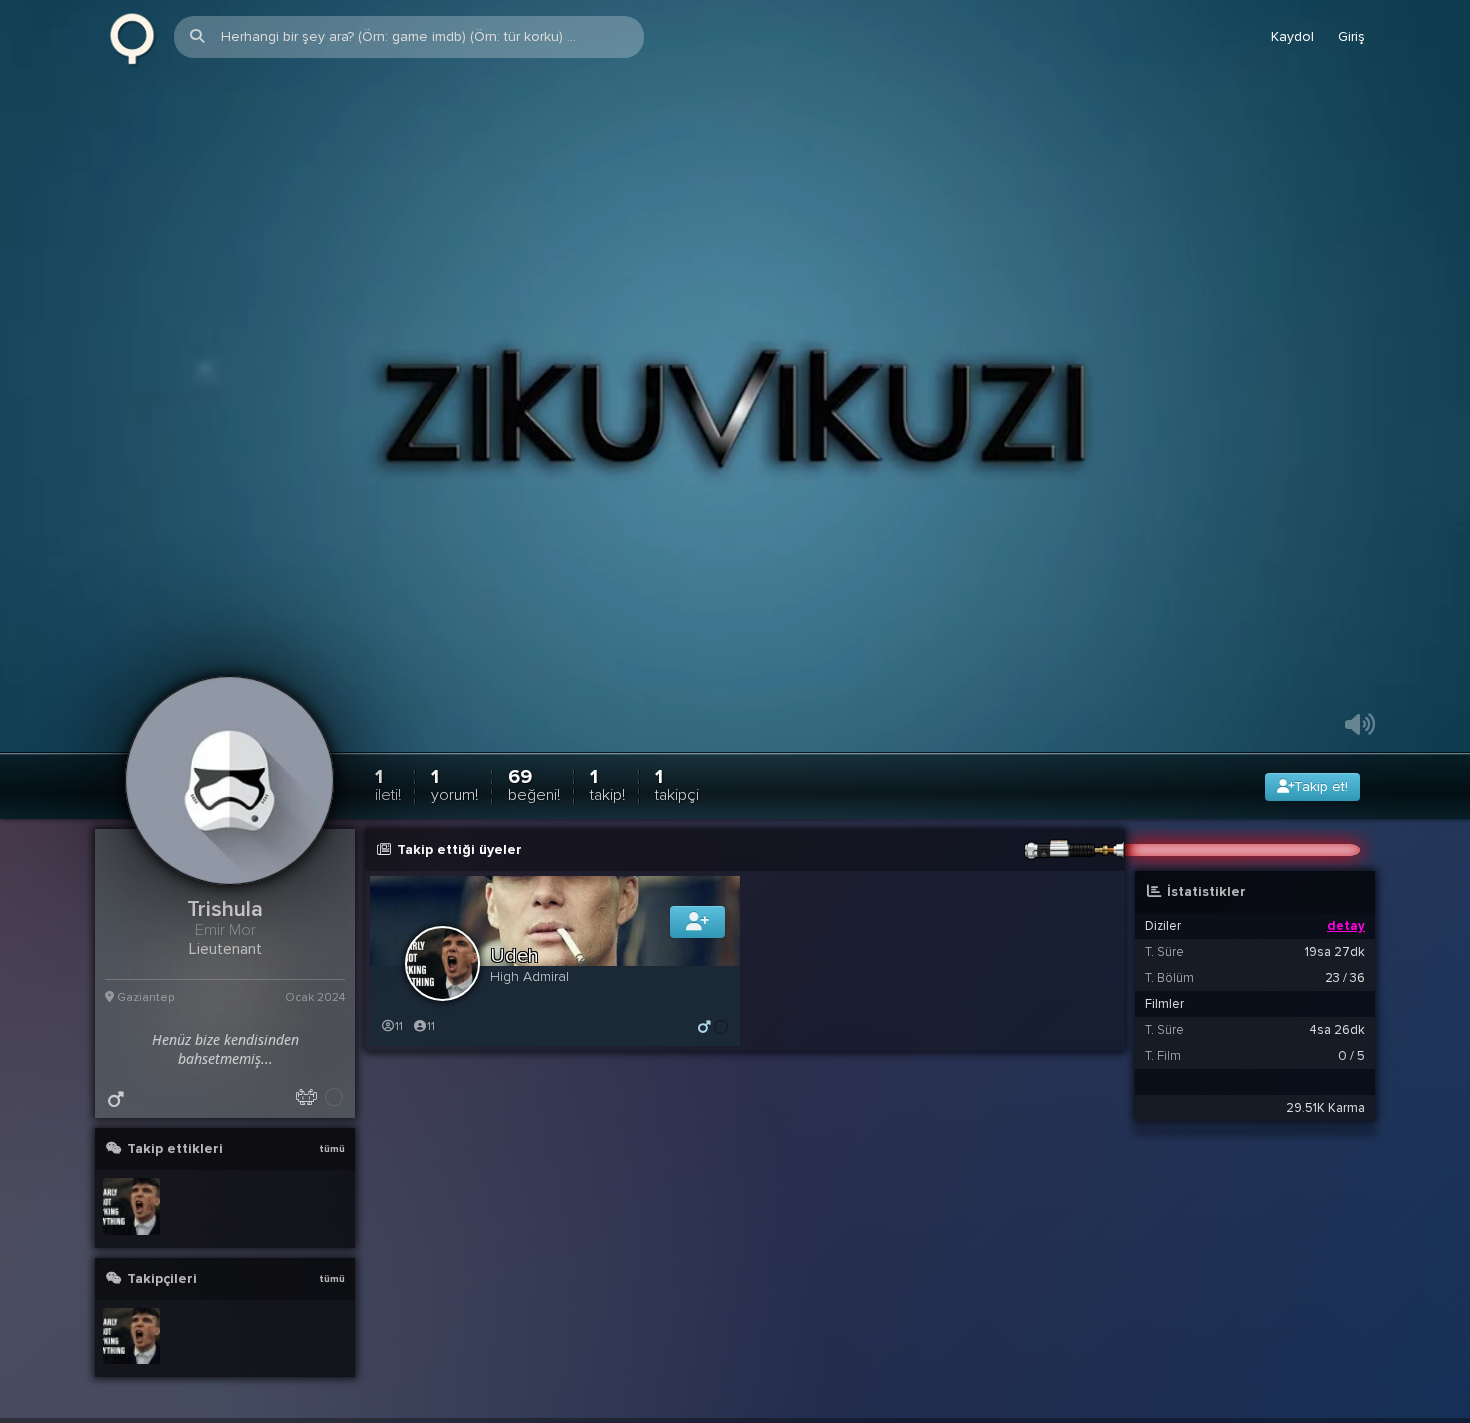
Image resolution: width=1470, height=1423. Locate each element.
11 (399, 1059)
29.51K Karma (1325, 1141)
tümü (332, 1182)
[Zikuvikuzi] (132, 37)
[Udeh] (131, 1239)
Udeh (514, 989)
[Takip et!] (697, 955)
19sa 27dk (1335, 985)
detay (1346, 959)
